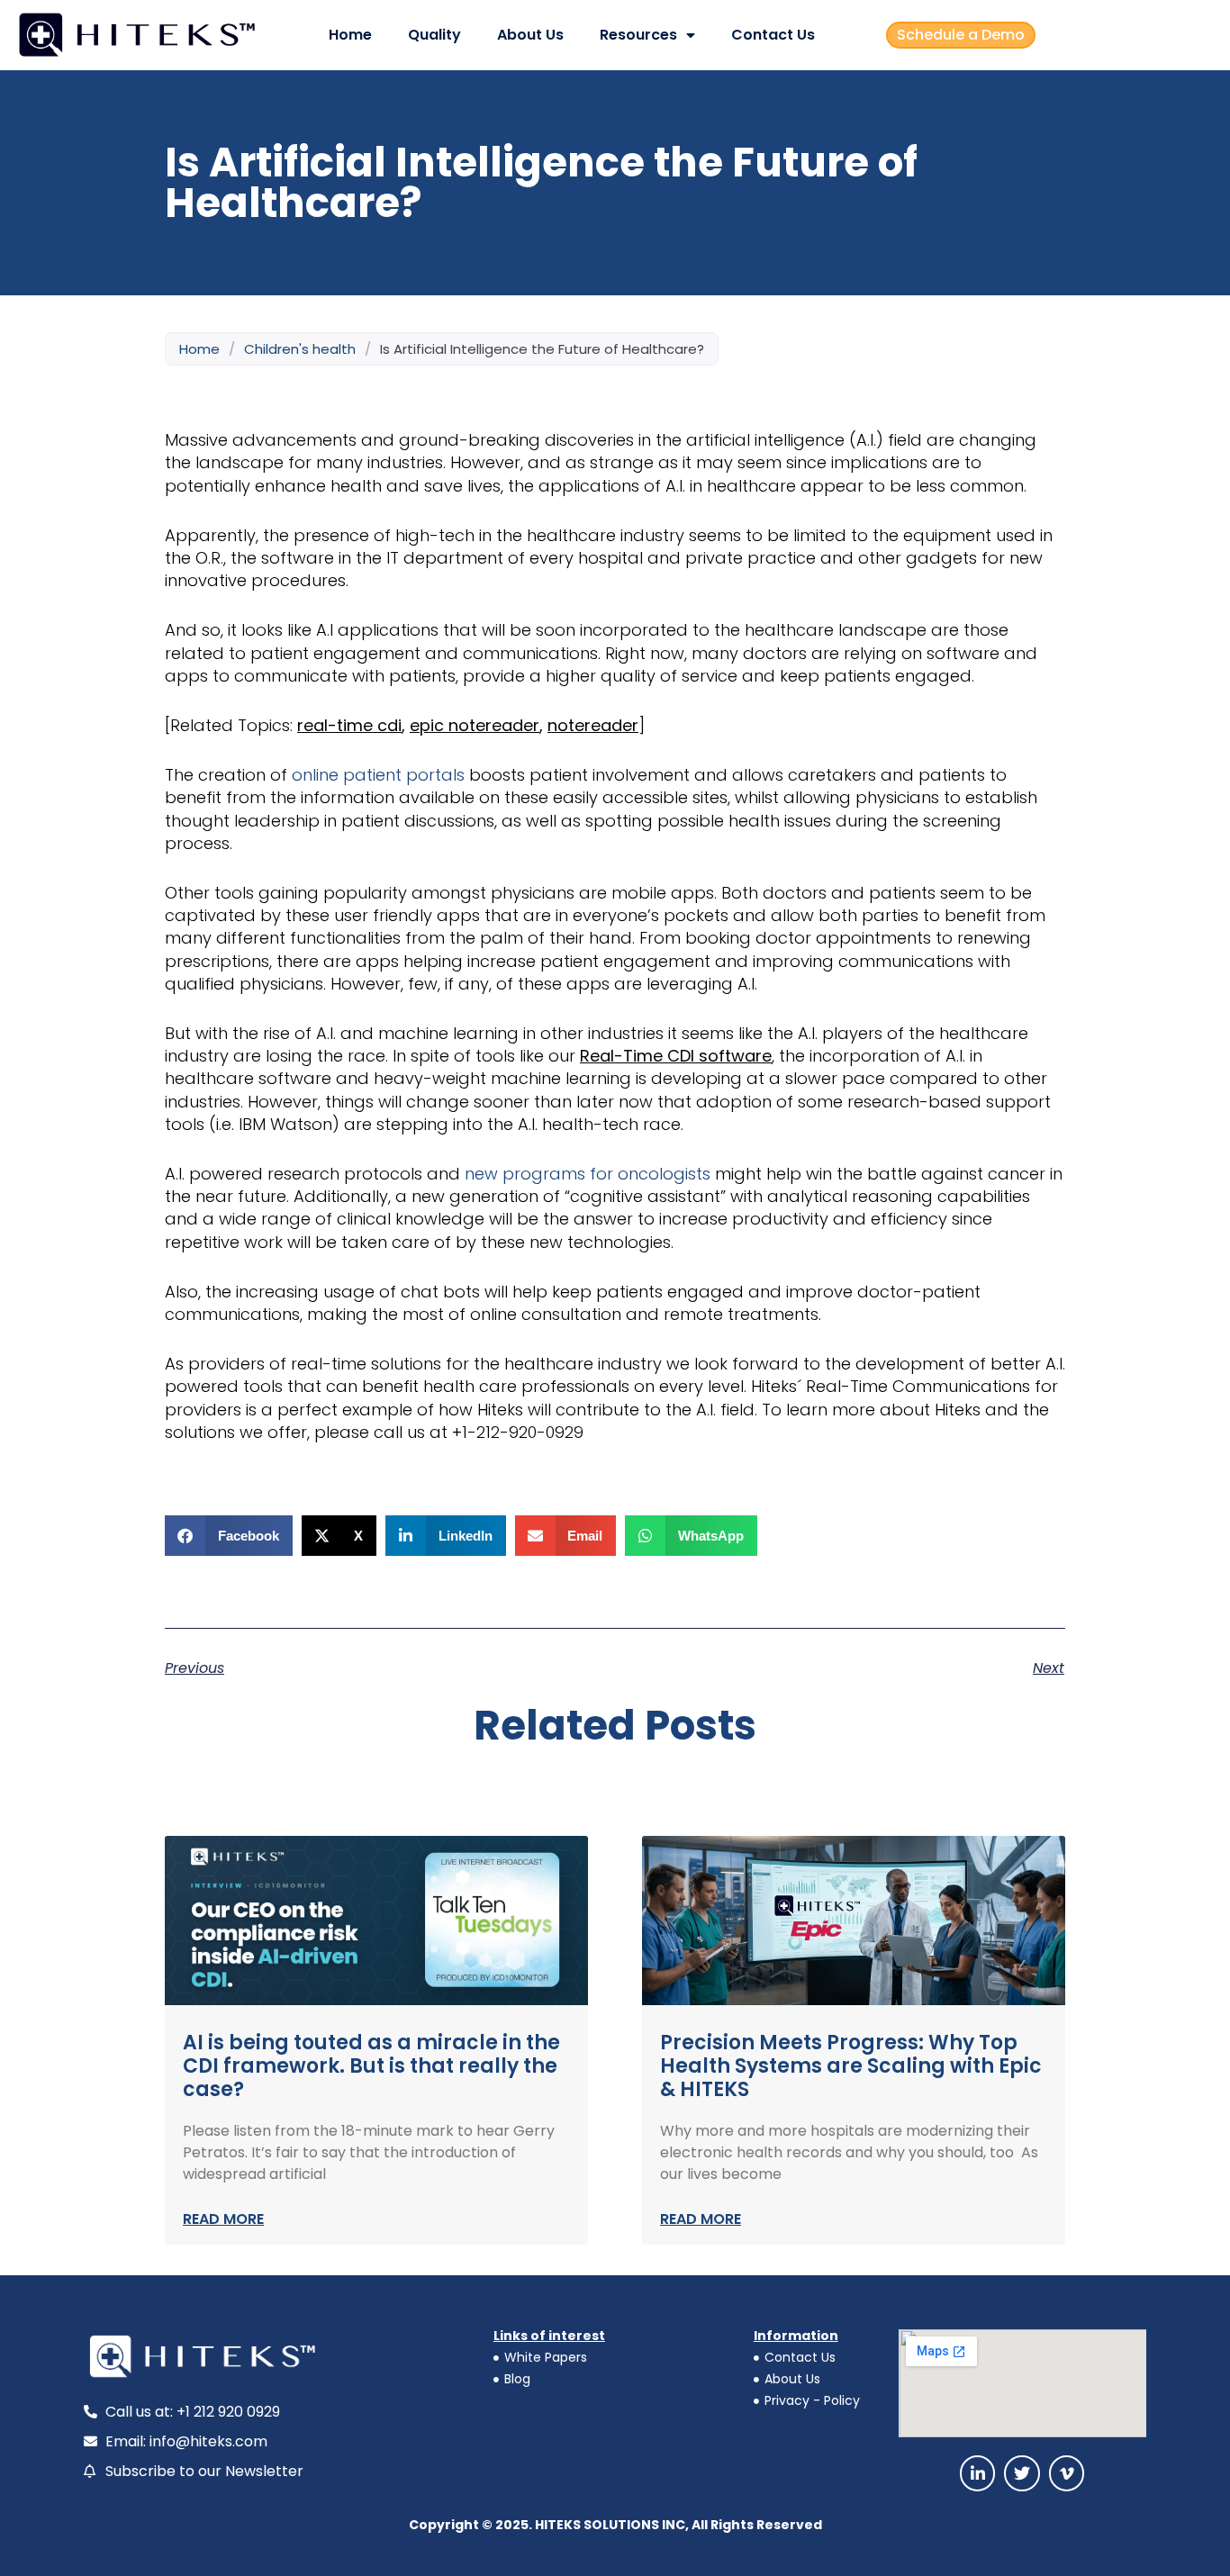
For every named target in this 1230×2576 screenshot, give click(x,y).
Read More (223, 2219)
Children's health (300, 349)
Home (350, 35)
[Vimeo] (1067, 2473)
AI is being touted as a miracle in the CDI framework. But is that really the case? (371, 2066)
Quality (434, 35)
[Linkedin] (978, 2473)
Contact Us (773, 35)
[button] (229, 1536)
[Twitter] (1022, 2473)
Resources (638, 35)
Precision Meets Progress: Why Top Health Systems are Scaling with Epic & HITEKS (851, 2066)
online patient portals (378, 775)
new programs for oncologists (588, 1174)
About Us (530, 35)
